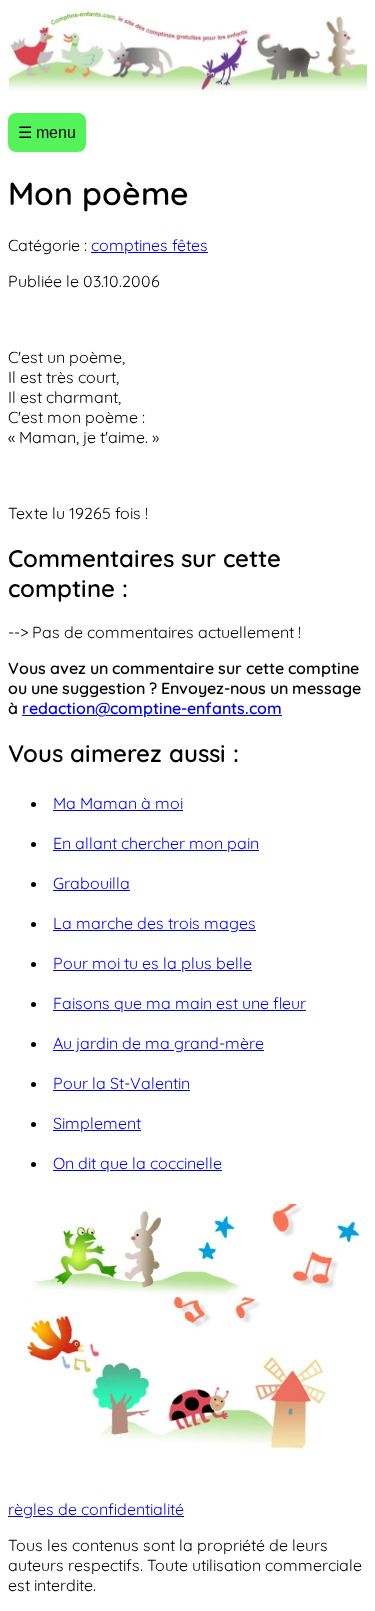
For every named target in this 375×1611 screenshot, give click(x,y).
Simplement (97, 1123)
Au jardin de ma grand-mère (158, 1043)
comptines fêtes (149, 245)
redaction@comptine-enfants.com (152, 708)
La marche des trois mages (154, 923)
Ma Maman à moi (118, 803)
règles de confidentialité (96, 1509)
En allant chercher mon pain (156, 843)
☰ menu (47, 132)
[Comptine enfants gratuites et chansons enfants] (187, 52)
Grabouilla (91, 883)
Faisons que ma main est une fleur (179, 1003)
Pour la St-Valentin (121, 1083)
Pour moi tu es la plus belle (152, 963)
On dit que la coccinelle (137, 1163)
